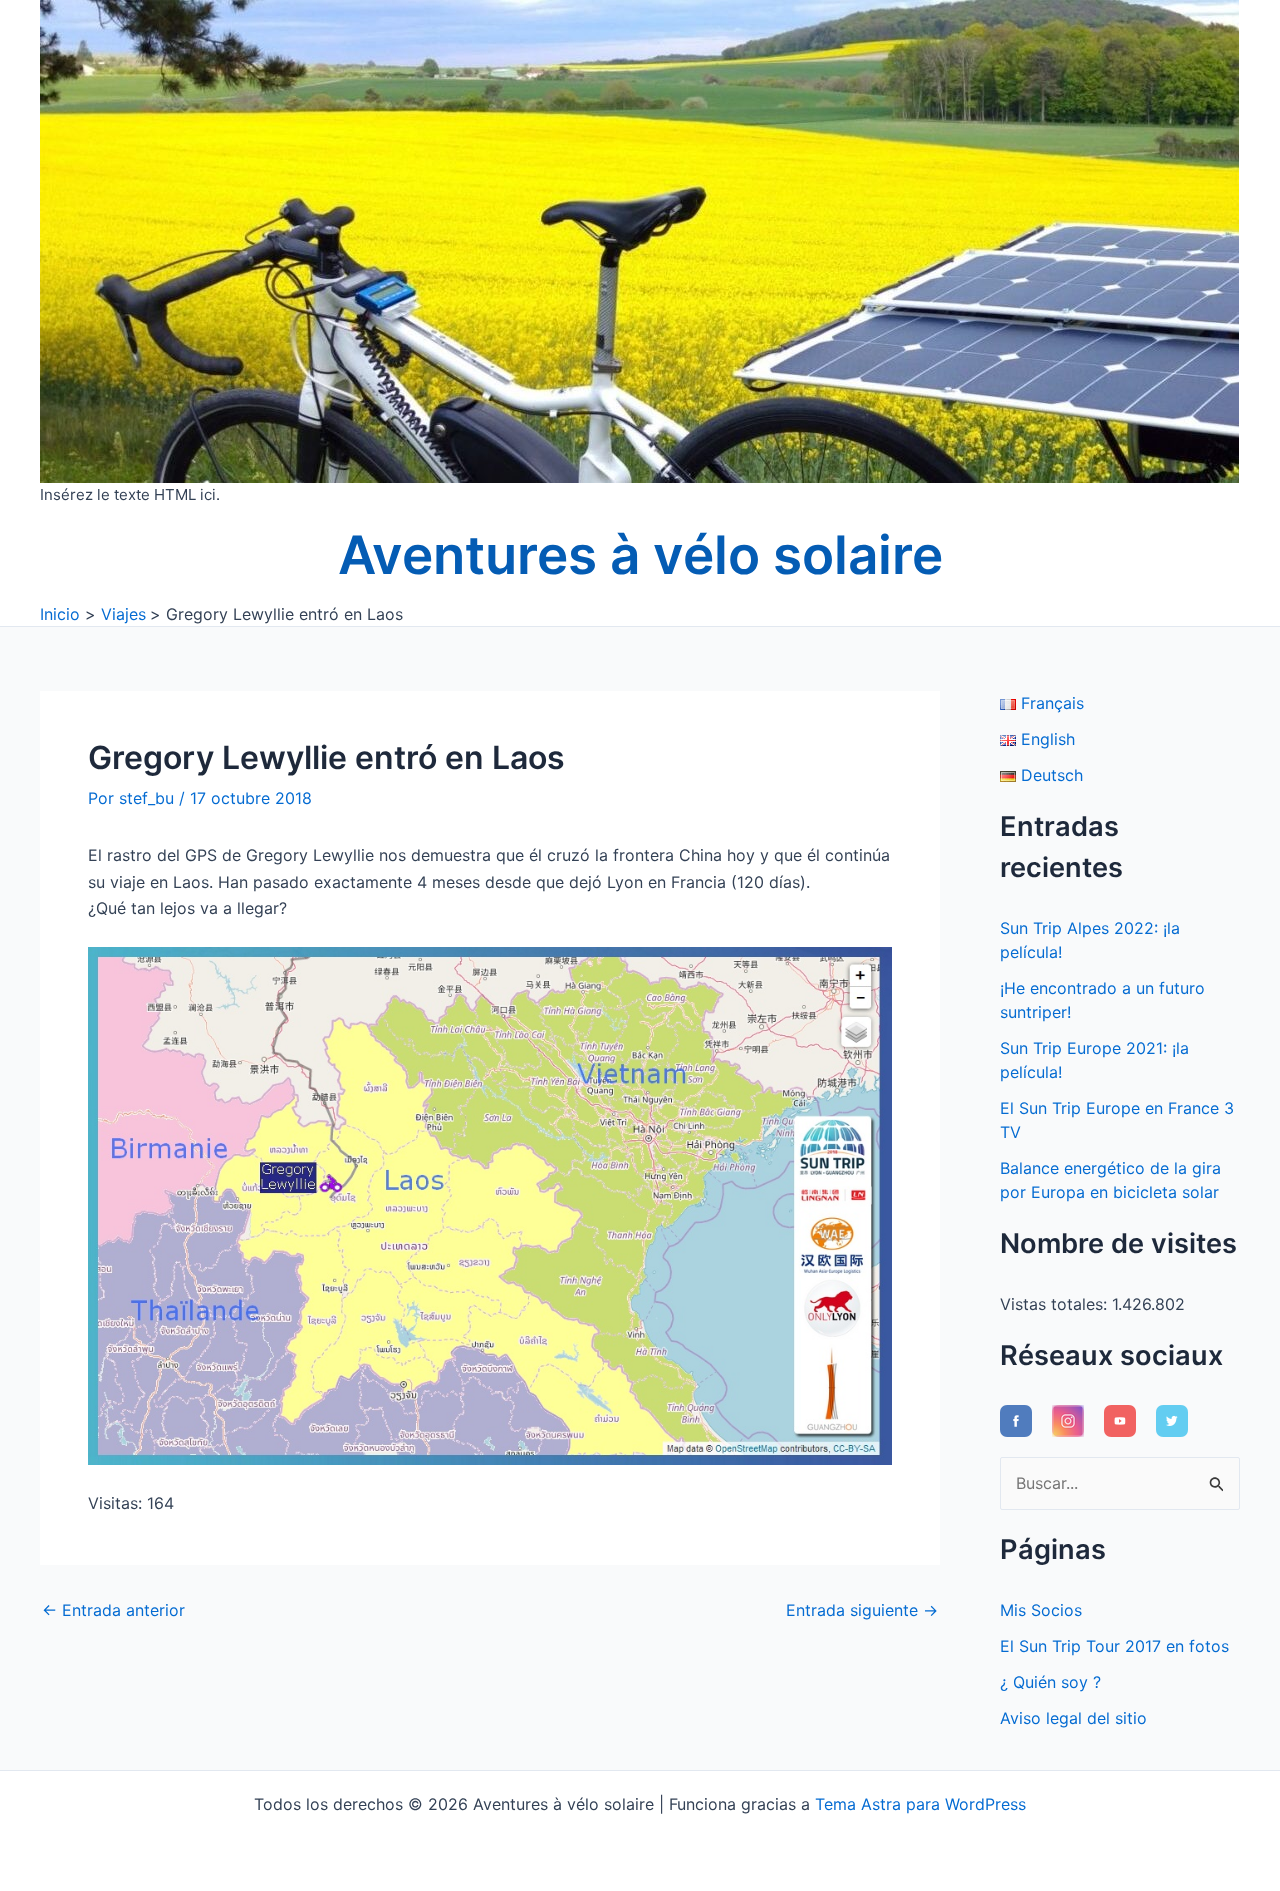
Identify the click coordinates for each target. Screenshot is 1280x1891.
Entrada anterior (113, 1610)
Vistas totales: (1056, 1304)
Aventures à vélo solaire (640, 555)
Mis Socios (1041, 1610)
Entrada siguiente (862, 1610)
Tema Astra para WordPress (920, 1804)
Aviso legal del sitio (1073, 1718)
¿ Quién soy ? (1050, 1682)
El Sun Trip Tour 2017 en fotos (1114, 1646)
